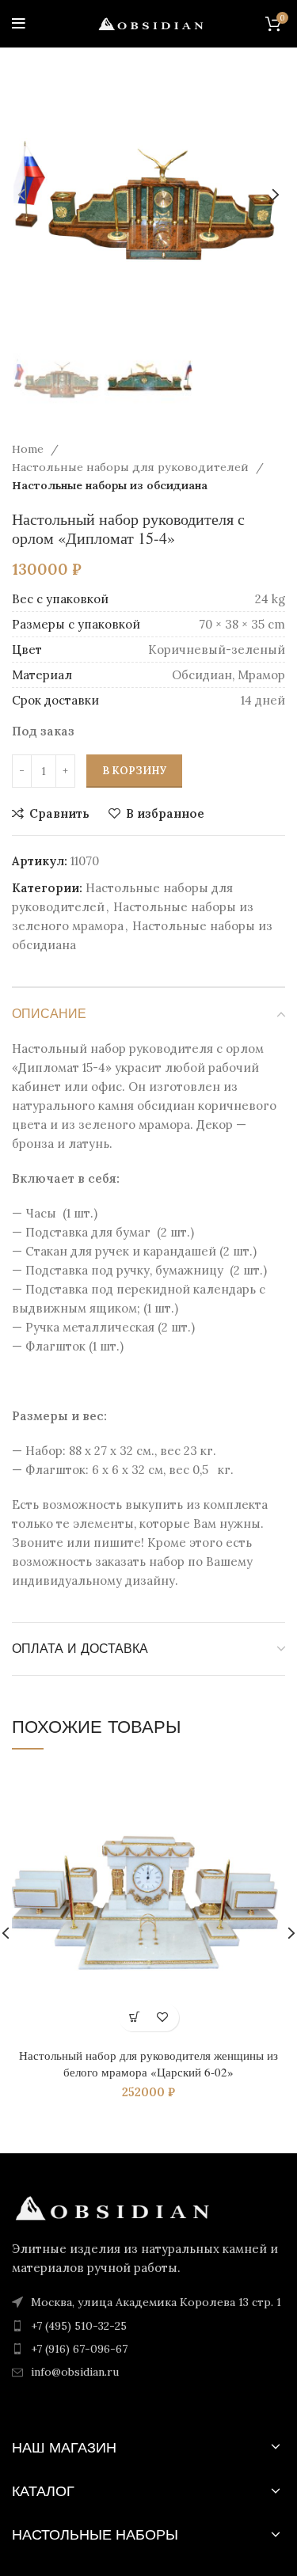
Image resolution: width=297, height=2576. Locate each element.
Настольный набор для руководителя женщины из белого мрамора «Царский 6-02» (148, 2063)
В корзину (134, 771)
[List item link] (148, 2326)
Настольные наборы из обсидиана (110, 485)
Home (29, 449)
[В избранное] (163, 2017)
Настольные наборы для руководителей (132, 467)
